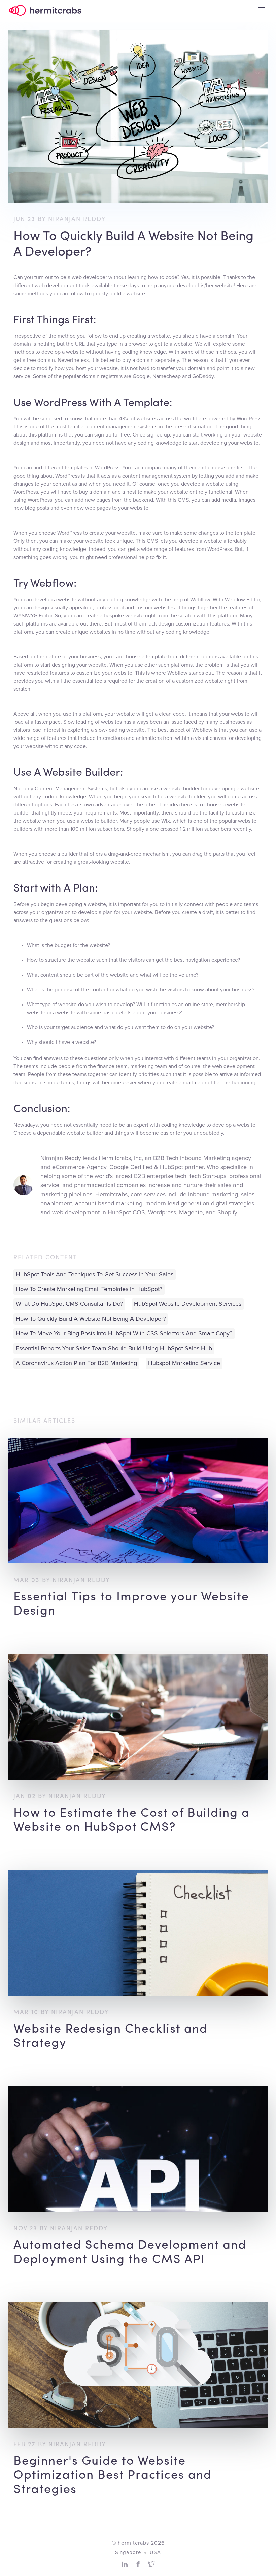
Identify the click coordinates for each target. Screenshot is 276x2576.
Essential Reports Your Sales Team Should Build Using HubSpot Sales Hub (114, 1349)
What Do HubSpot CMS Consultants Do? (69, 1304)
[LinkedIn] (125, 2564)
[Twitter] (151, 2564)
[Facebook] (138, 2564)
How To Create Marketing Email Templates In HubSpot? (89, 1289)
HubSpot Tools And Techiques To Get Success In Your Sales (95, 1275)
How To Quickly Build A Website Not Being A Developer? (91, 1319)
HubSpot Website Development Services (188, 1304)
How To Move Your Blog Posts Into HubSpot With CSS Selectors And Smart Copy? (124, 1334)
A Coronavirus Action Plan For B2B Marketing (76, 1363)
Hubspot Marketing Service (184, 1363)
